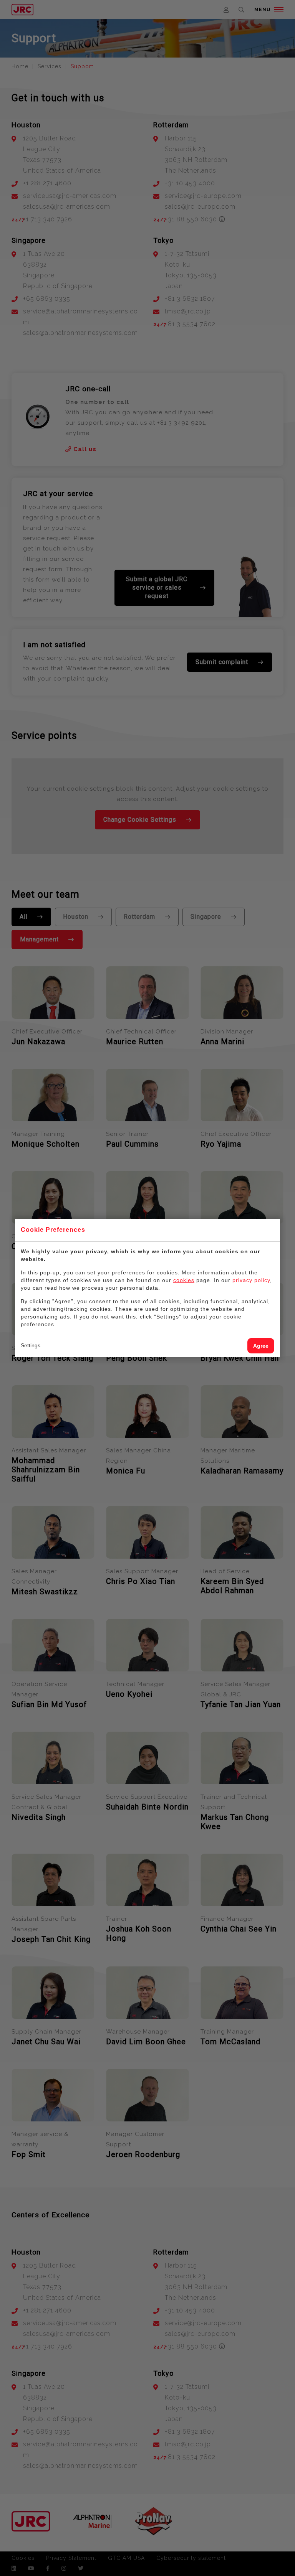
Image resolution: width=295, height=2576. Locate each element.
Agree (261, 1346)
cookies (184, 1280)
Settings (31, 1345)
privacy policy (251, 1280)
